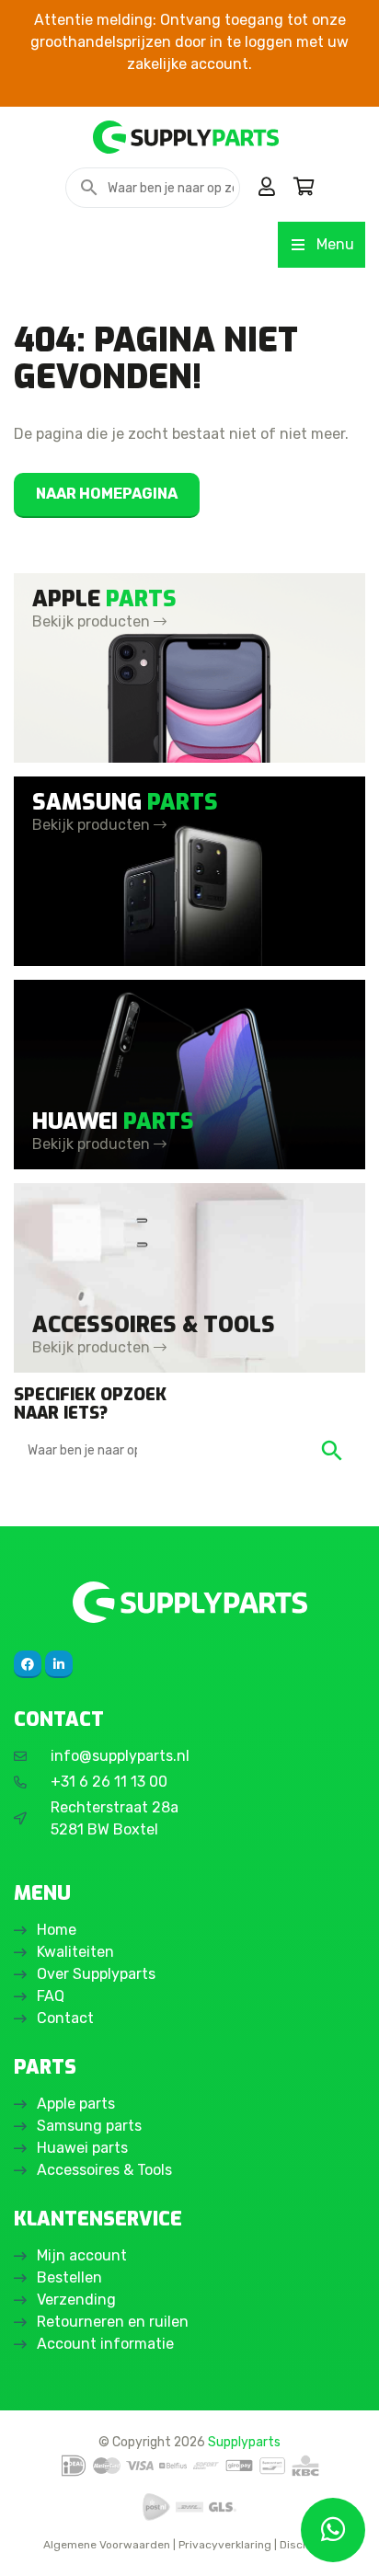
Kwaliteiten (75, 1952)
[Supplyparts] (189, 1602)
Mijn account (82, 2255)
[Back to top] (34, 2542)
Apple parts (76, 2104)
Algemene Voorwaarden (107, 2545)
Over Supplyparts (96, 1974)
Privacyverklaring (225, 2545)
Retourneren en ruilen (113, 2322)
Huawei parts (82, 2148)
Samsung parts (89, 2126)
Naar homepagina (107, 494)
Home (57, 1930)
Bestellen (69, 2277)
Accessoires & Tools (104, 2170)
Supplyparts (244, 2442)
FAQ (51, 1996)
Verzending (76, 2300)
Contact (65, 2018)
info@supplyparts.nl (120, 1756)
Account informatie (105, 2344)
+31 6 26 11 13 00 (109, 1782)
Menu (335, 244)
